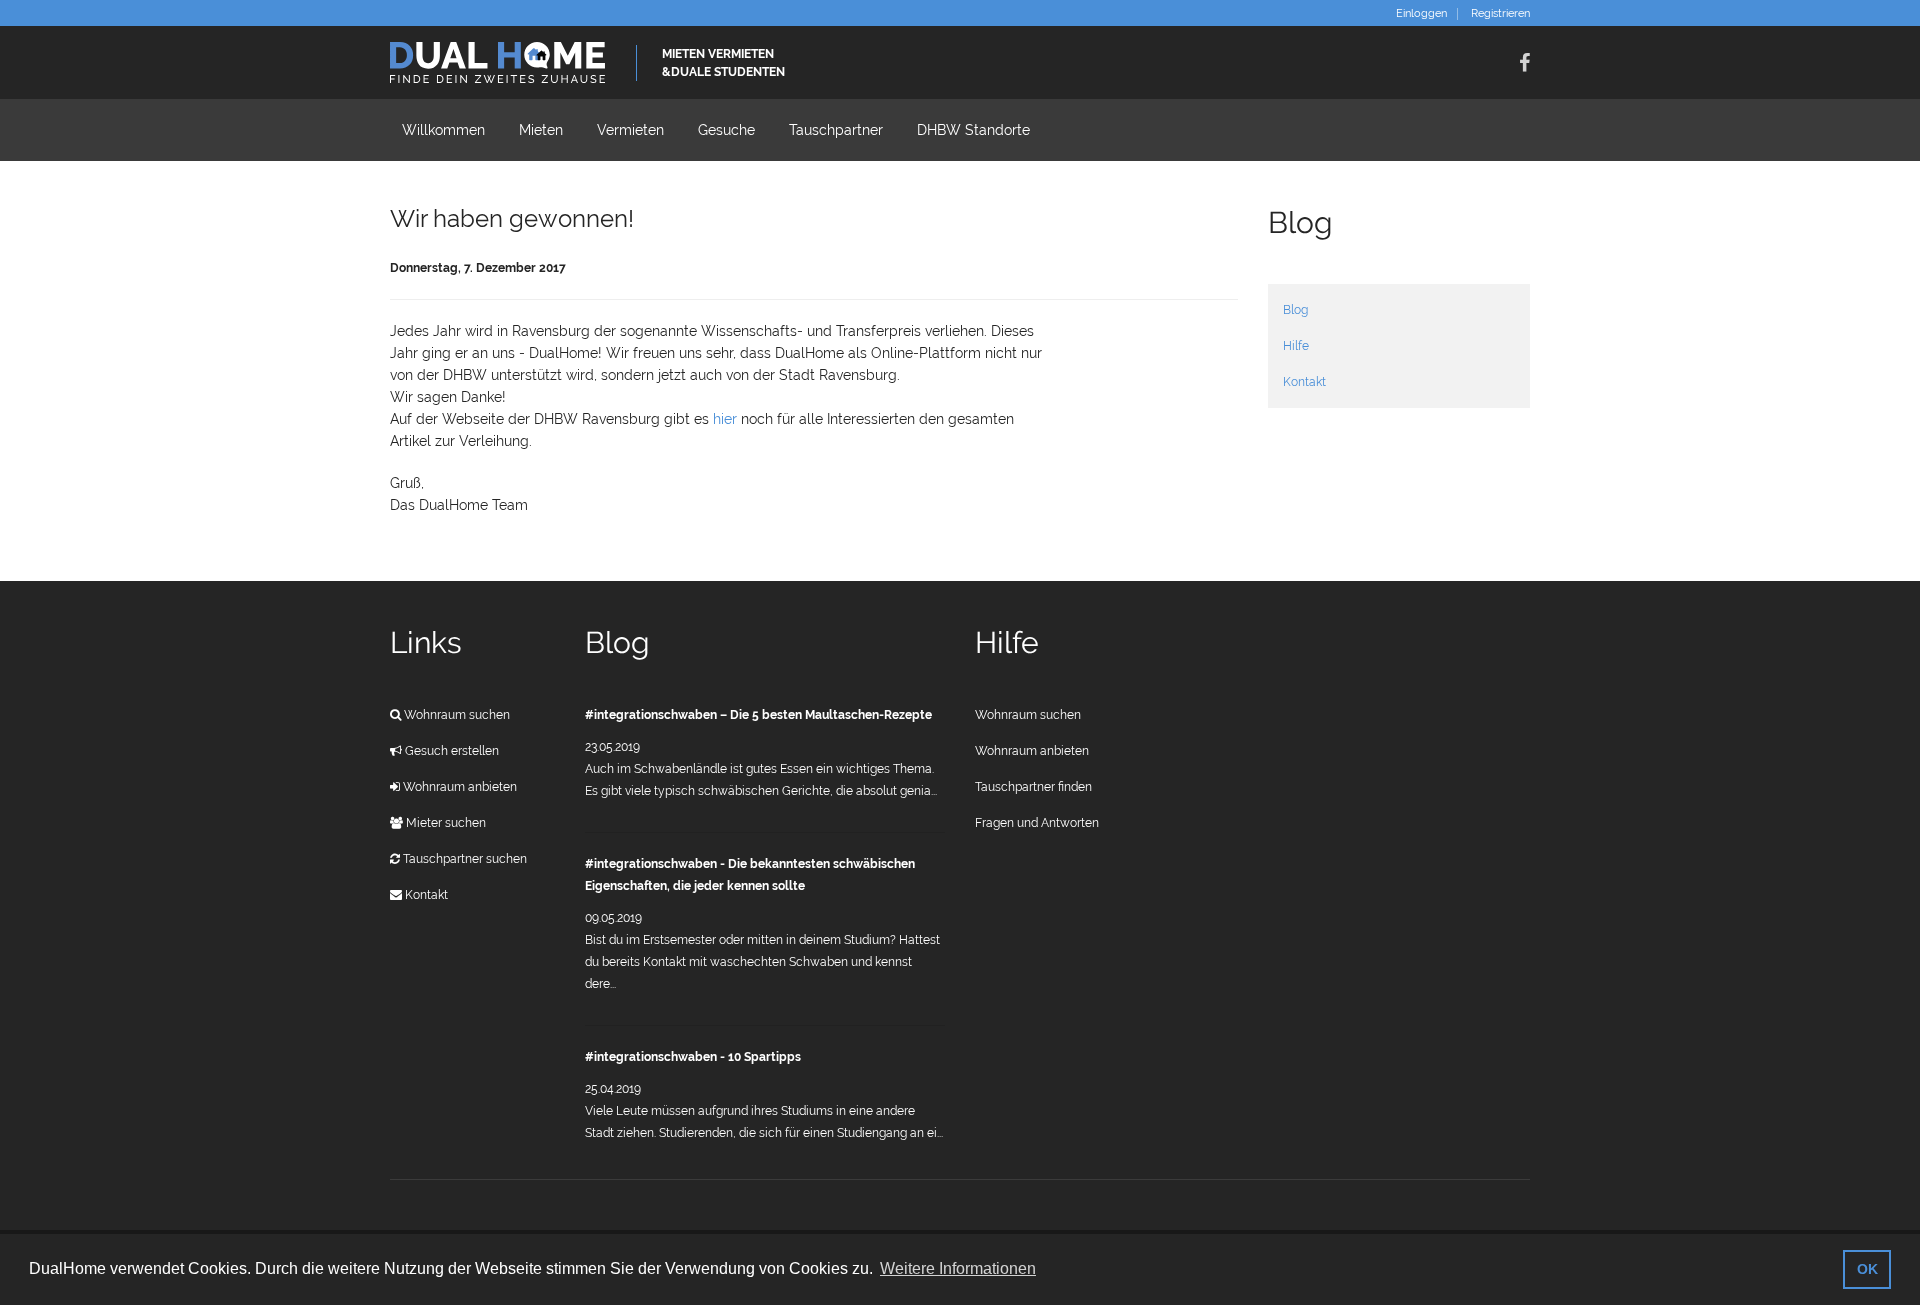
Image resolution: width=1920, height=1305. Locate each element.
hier (727, 419)
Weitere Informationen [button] (958, 1268)
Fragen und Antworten (1037, 823)
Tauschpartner (836, 130)
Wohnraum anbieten (458, 787)
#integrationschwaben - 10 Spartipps (693, 1057)
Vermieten (630, 130)
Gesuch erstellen (450, 751)
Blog (1295, 310)
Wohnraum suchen (455, 715)
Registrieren (1500, 14)
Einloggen (1421, 14)
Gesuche (726, 130)
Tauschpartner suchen (463, 859)
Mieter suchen (444, 823)
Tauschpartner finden (1033, 787)
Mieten (541, 130)
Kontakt (1304, 382)
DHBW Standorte (973, 130)
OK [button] (1867, 1269)
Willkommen (443, 130)
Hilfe (1296, 346)
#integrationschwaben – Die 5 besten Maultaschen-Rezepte (758, 715)
